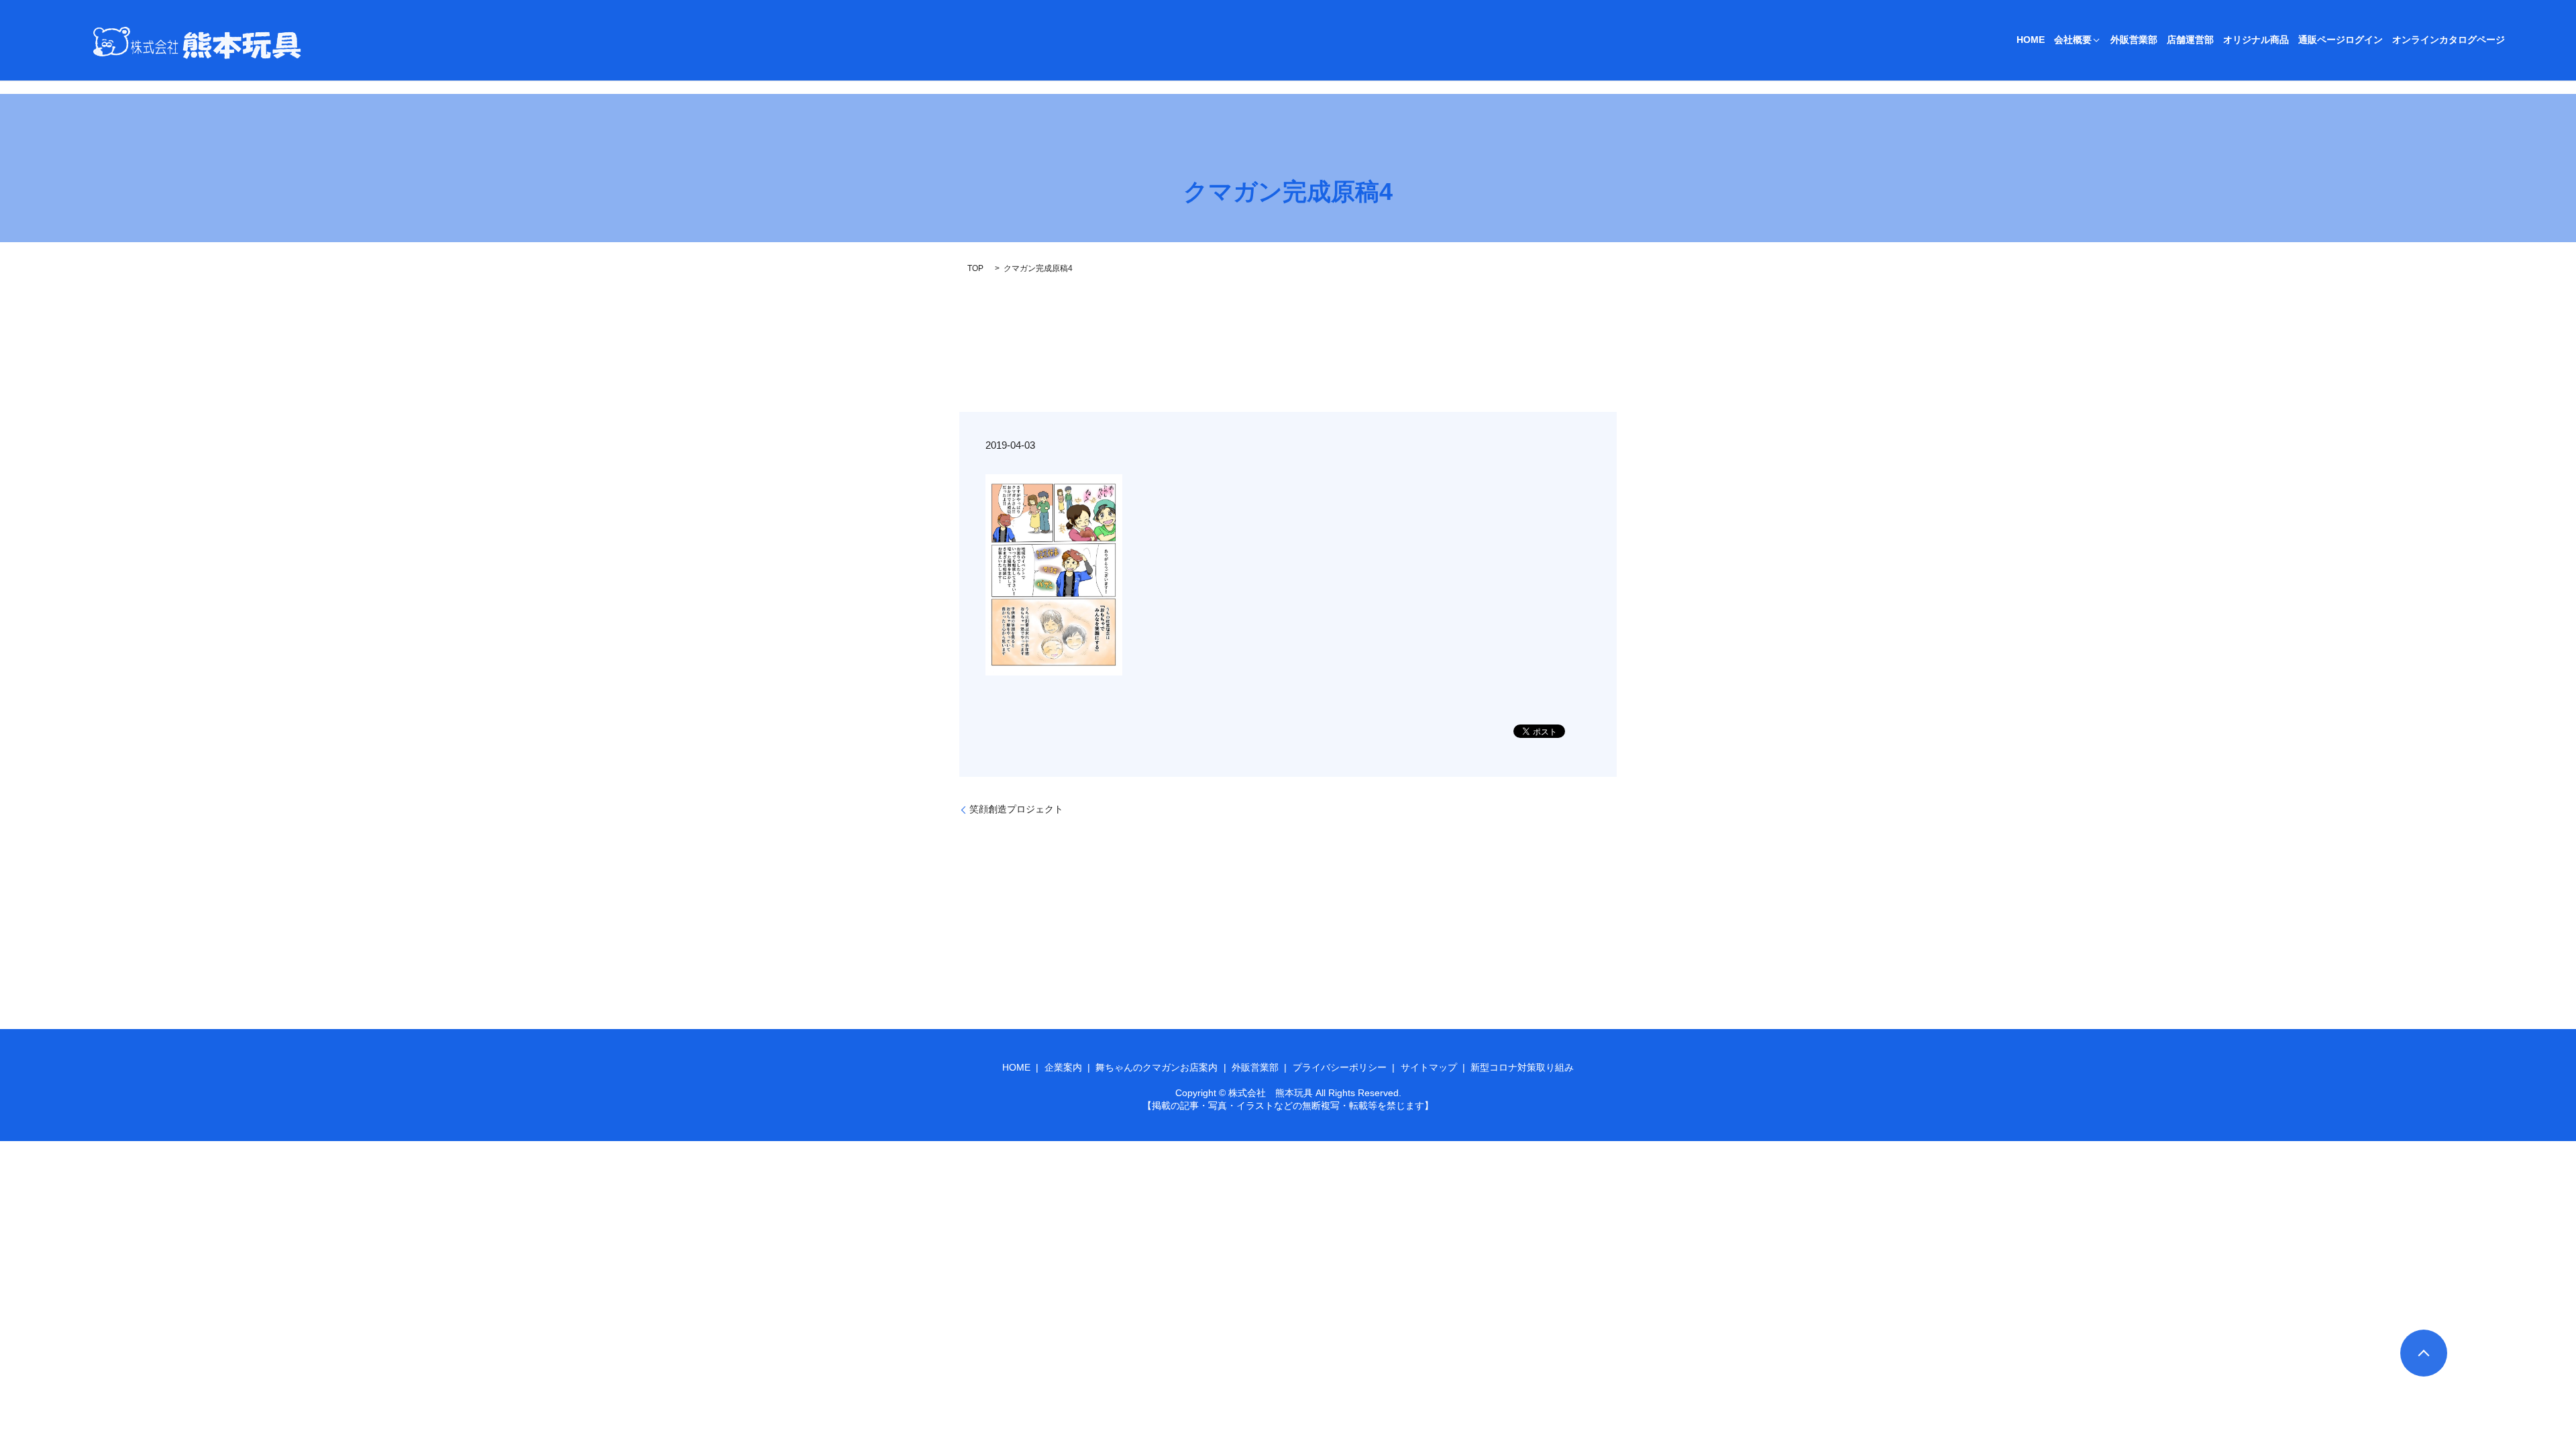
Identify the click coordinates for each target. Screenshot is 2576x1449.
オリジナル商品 (2256, 40)
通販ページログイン (2341, 40)
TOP (975, 268)
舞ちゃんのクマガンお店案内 (1157, 1067)
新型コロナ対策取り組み (1522, 1067)
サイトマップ (1429, 1067)
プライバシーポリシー (1340, 1067)
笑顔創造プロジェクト (1016, 809)
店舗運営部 (2190, 40)
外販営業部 (2134, 40)
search (2524, 40)
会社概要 (2073, 40)
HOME (2031, 40)
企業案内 (1063, 1067)
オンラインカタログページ (2449, 40)
